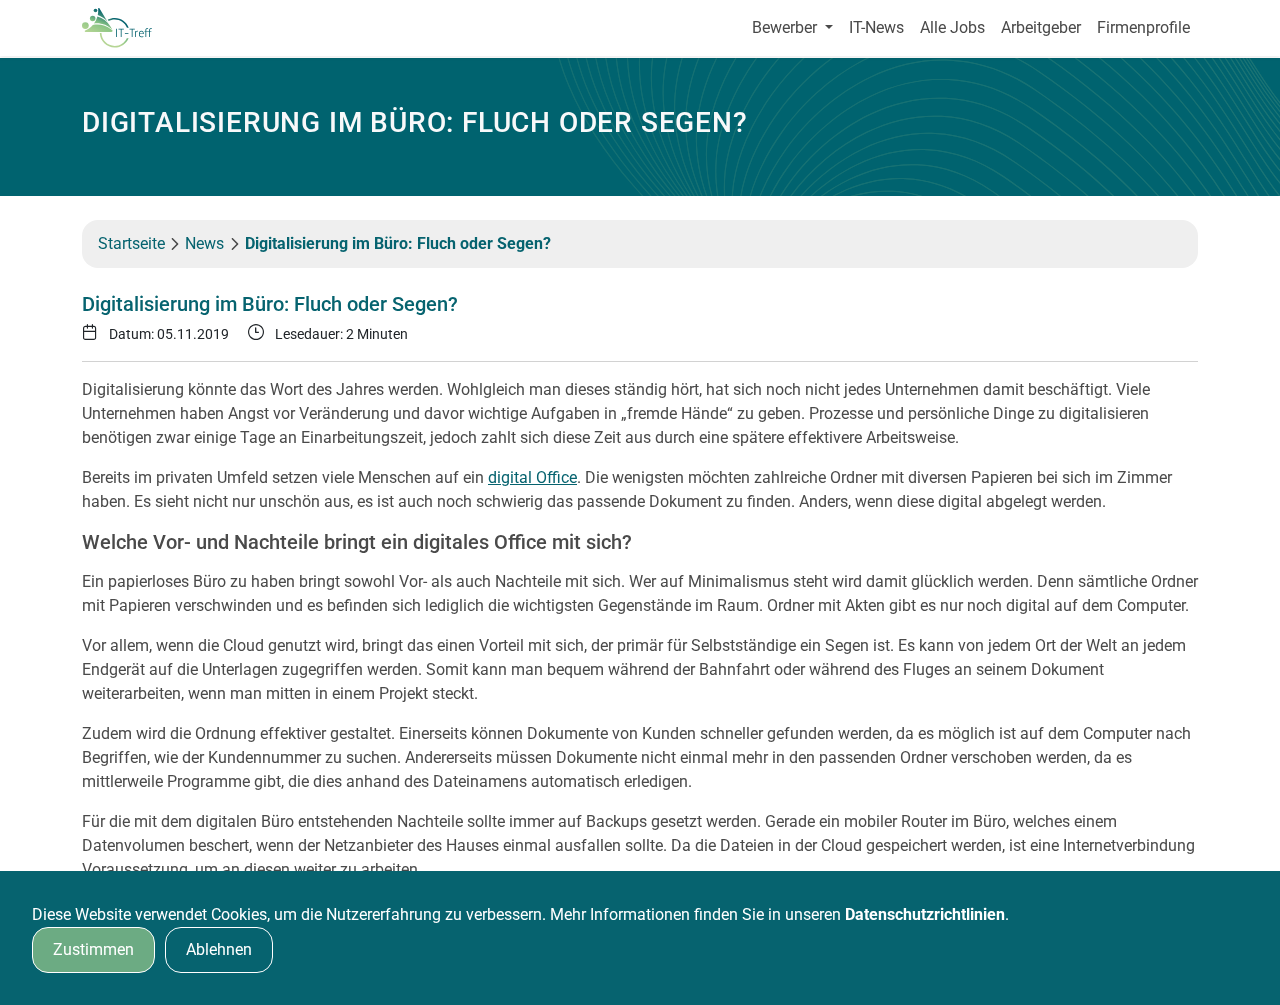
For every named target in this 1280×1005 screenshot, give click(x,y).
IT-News (876, 27)
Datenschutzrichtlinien (925, 914)
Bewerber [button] (786, 27)
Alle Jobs (952, 27)
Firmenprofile (1143, 27)
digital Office (532, 477)
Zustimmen (93, 949)
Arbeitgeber (1041, 27)
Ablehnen (219, 949)
